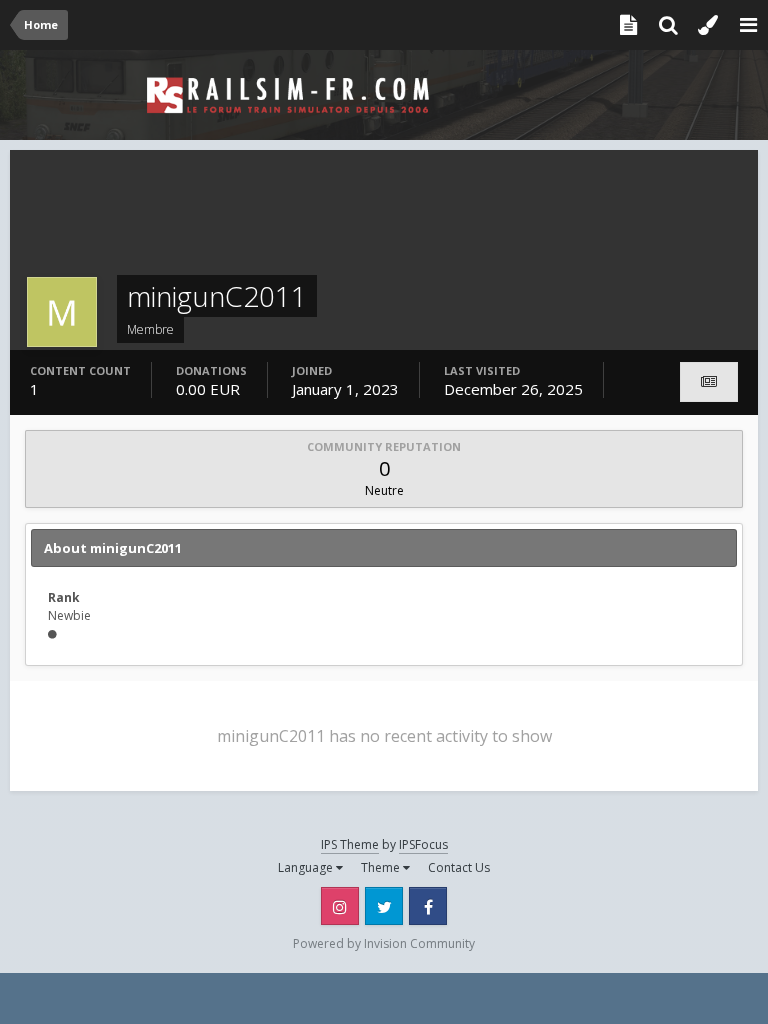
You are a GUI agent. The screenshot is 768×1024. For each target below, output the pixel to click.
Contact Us (459, 867)
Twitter (384, 906)
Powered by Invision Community (384, 943)
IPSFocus (423, 844)
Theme (382, 867)
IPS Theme (350, 844)
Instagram (340, 906)
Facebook (428, 906)
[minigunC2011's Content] (709, 382)
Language (307, 867)
